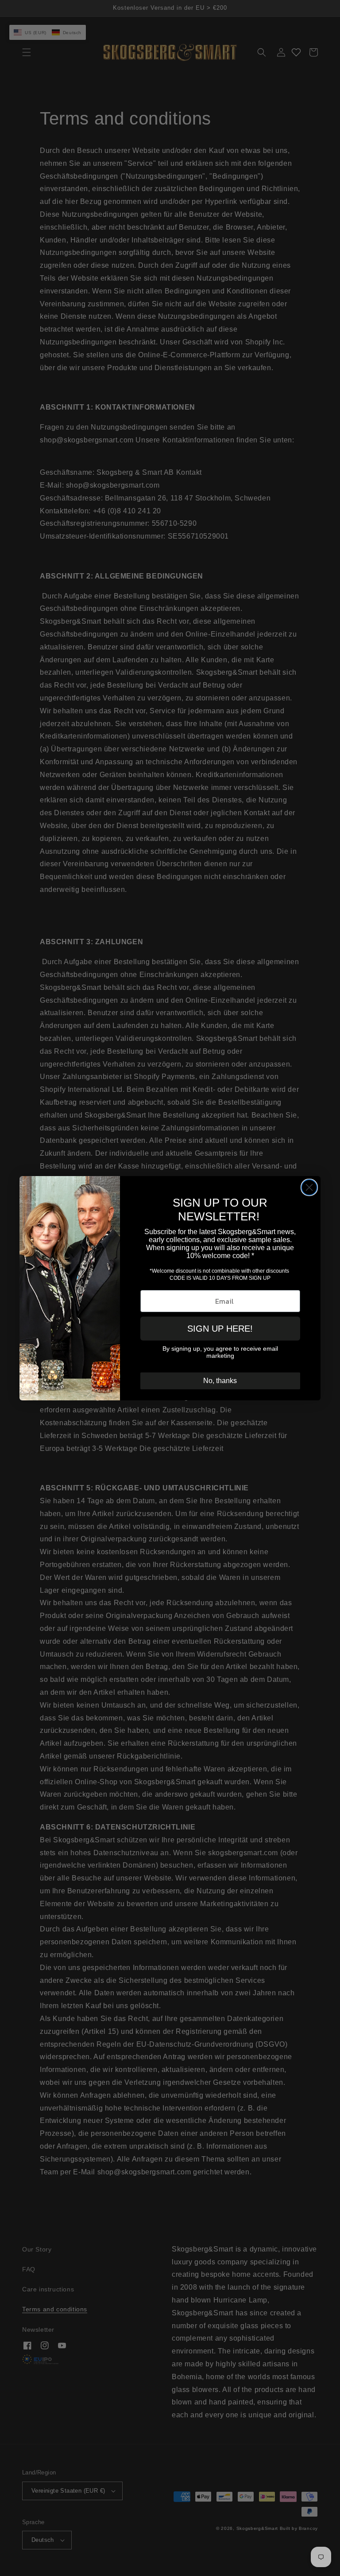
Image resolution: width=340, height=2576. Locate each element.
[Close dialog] (309, 1187)
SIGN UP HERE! (220, 1329)
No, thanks (220, 1381)
